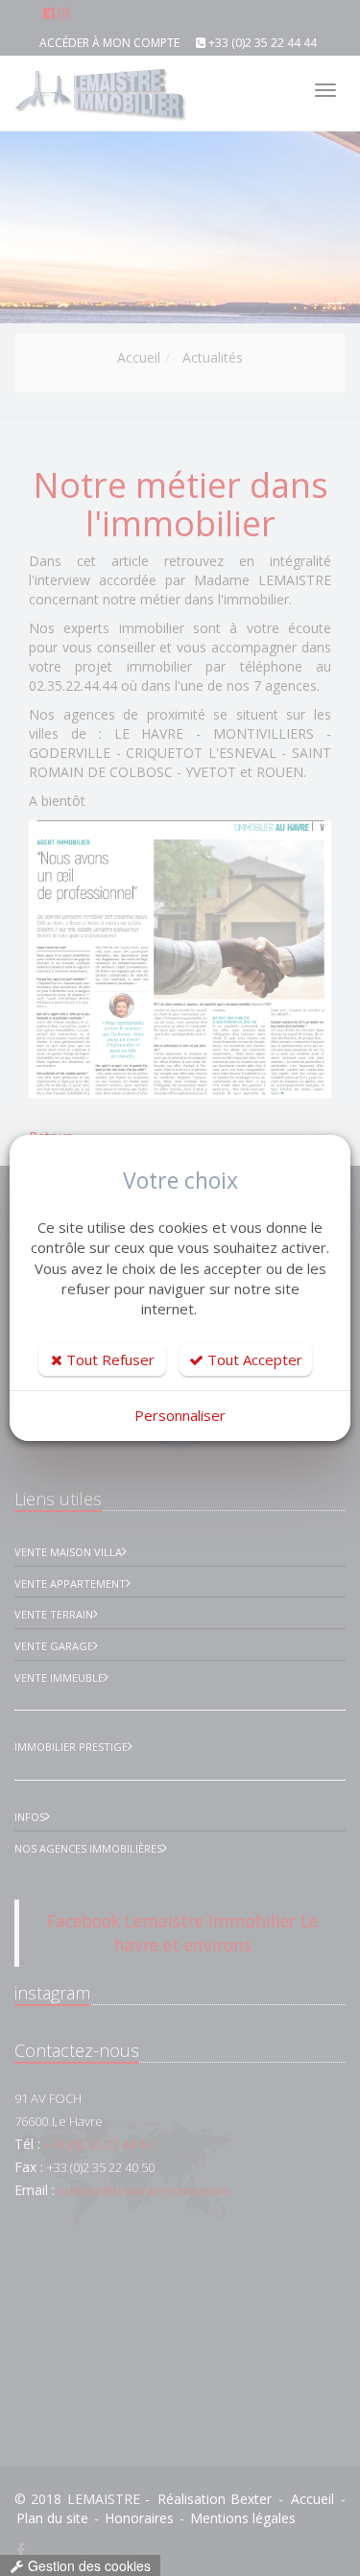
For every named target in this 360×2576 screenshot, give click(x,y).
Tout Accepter (253, 1359)
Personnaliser (180, 1415)
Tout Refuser (108, 1359)
